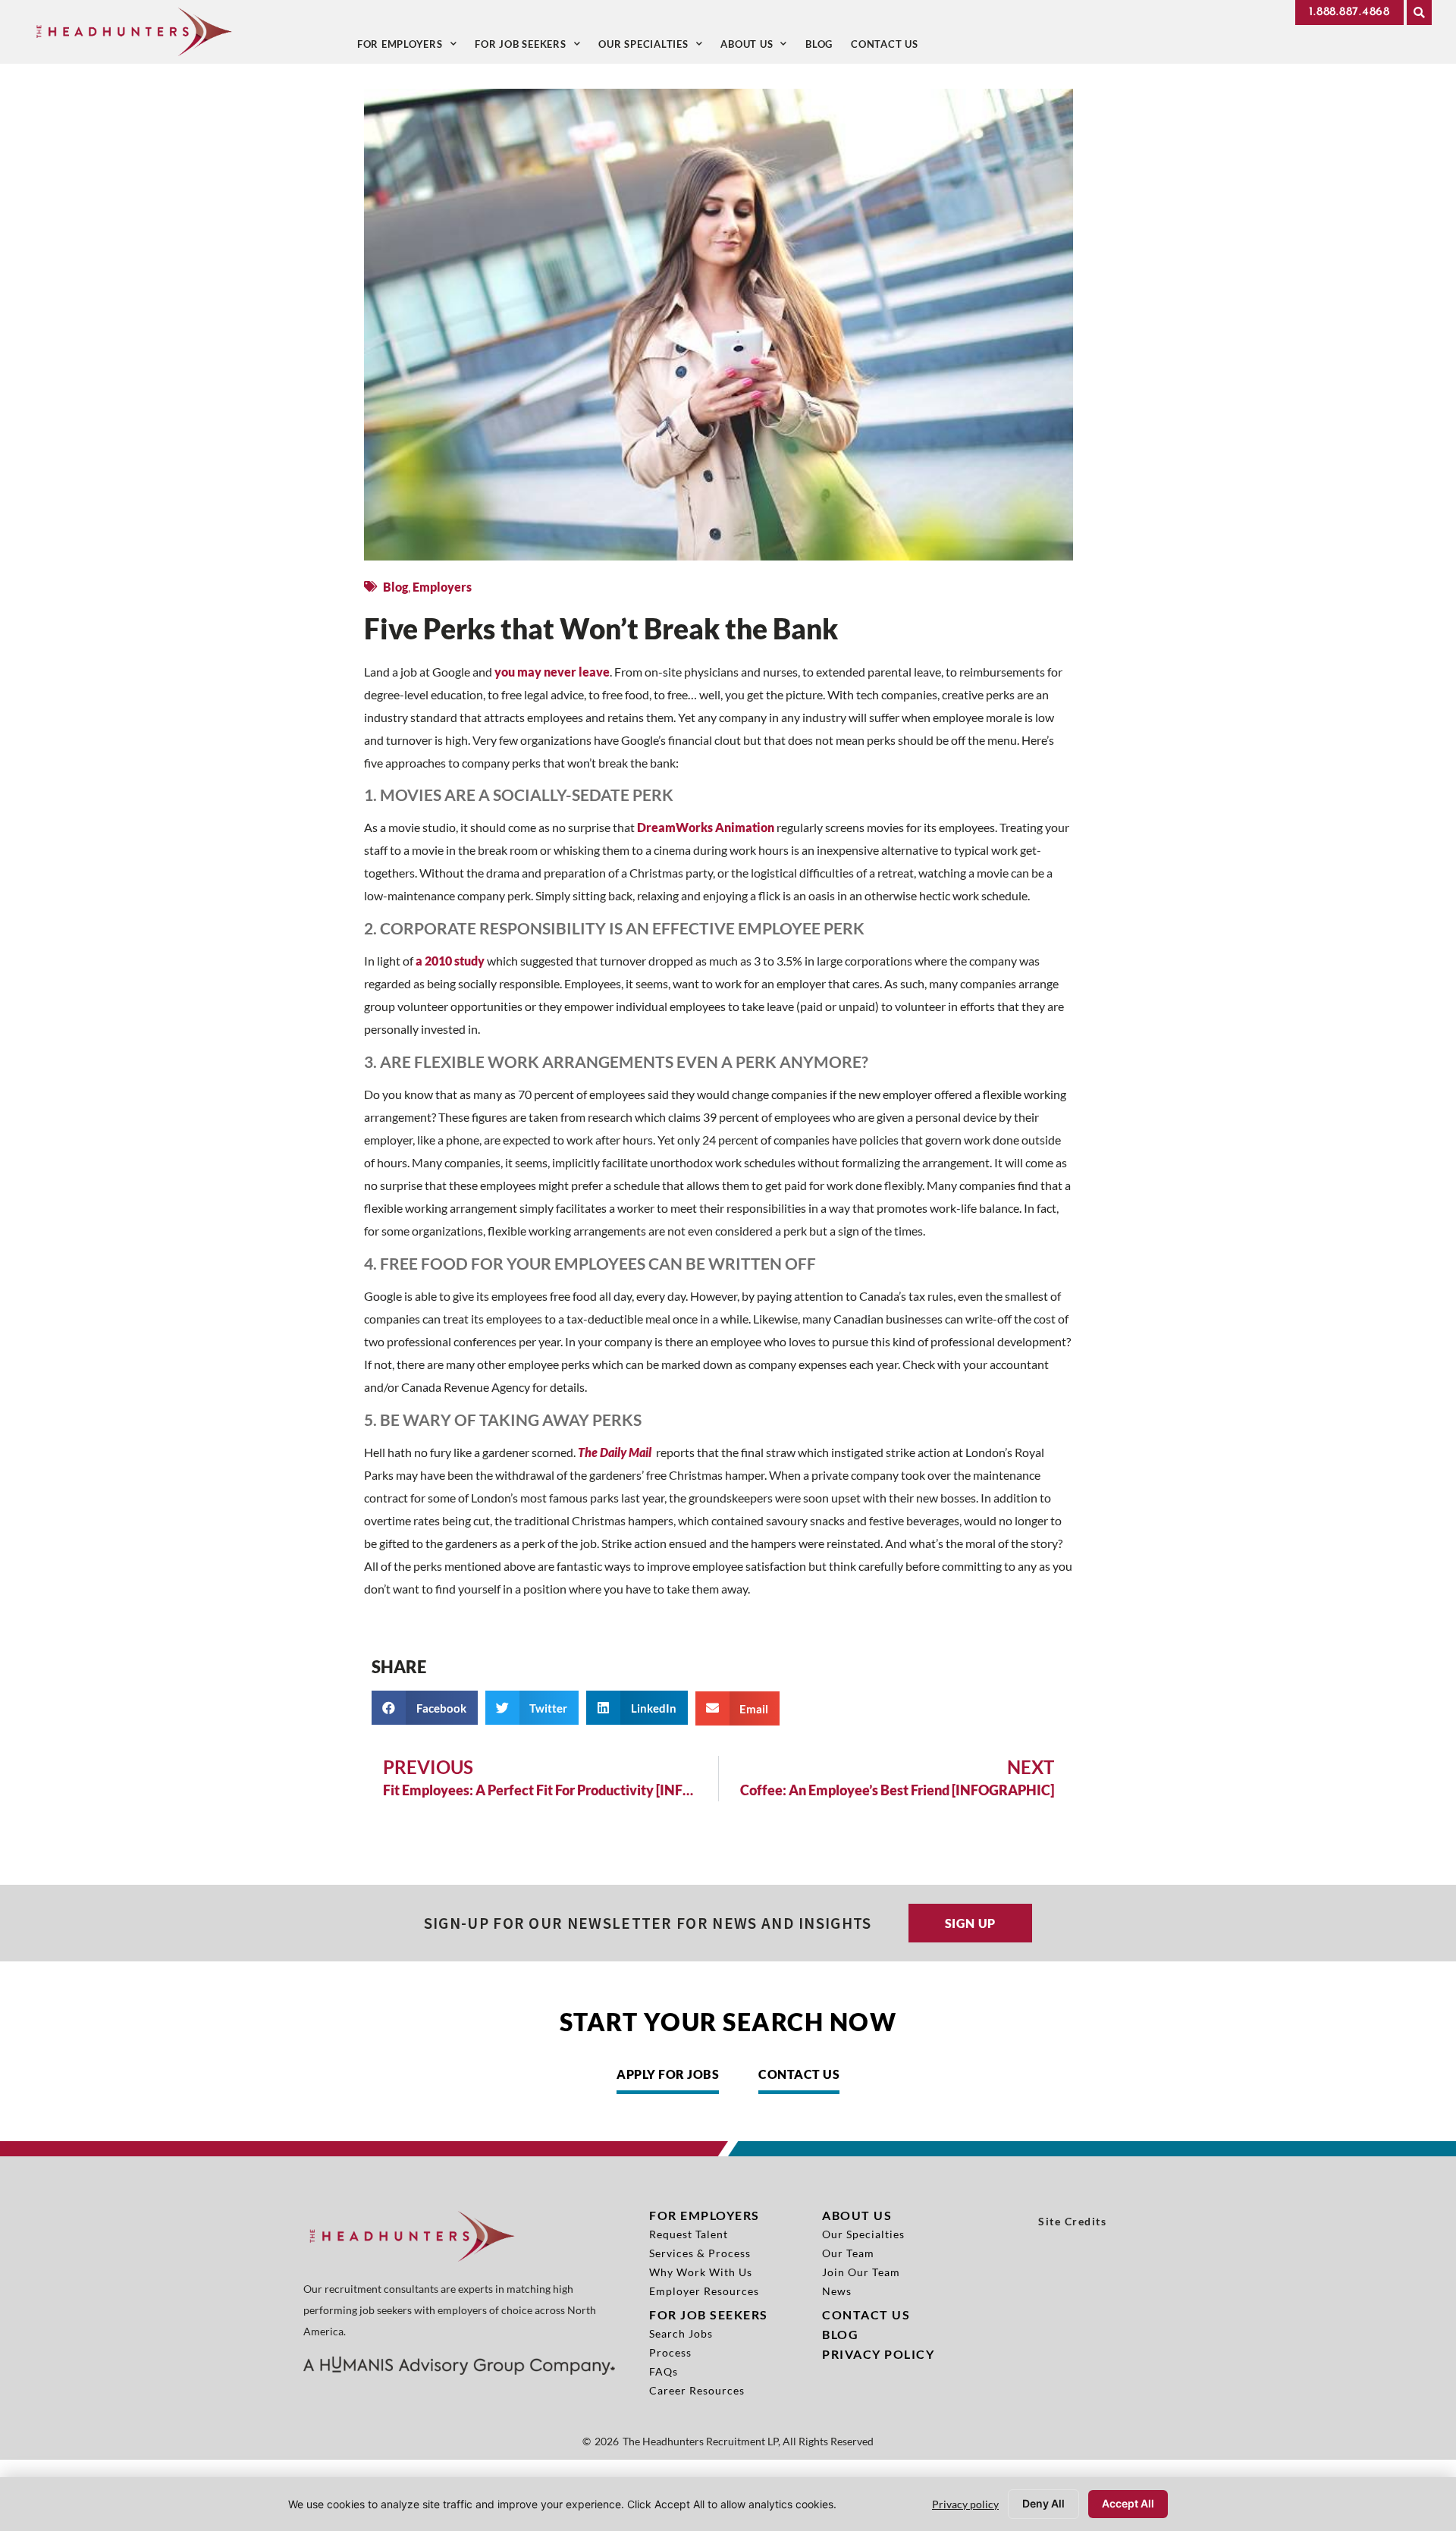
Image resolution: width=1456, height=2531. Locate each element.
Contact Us (889, 47)
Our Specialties (655, 47)
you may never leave (552, 672)
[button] (1419, 13)
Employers (442, 587)
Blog (824, 47)
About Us (758, 47)
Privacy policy (965, 2504)
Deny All (1043, 2503)
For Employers (412, 47)
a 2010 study (450, 961)
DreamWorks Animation (706, 827)
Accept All (1128, 2503)
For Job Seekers (532, 47)
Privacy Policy (878, 2354)
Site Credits (1072, 2222)
